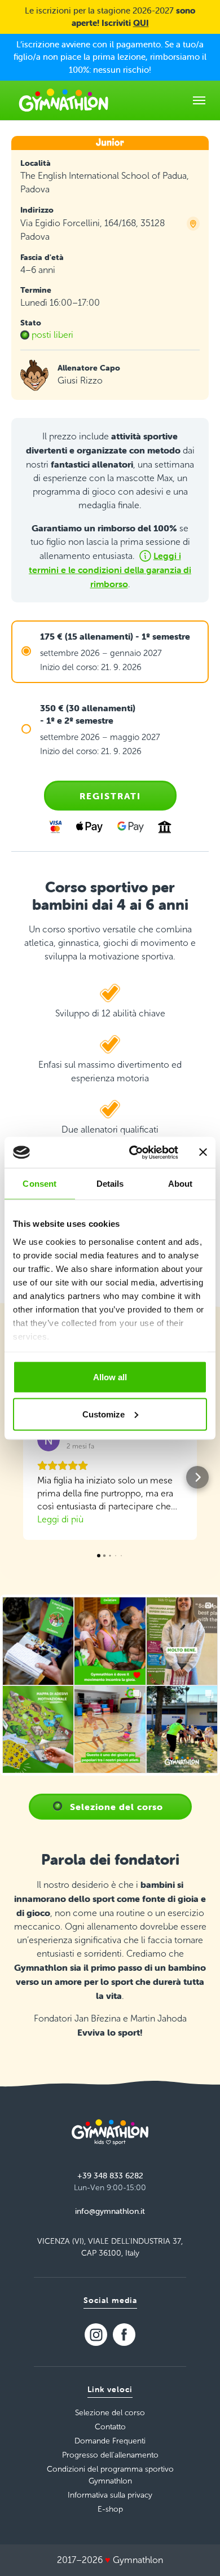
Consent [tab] (39, 1184)
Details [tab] (110, 1184)
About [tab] (181, 1184)
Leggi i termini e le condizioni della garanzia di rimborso (110, 570)
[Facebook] (124, 2335)
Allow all (110, 1377)
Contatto (110, 2427)
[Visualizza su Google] (49, 1440)
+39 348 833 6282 (110, 2176)
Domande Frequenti (110, 2441)
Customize (104, 1414)
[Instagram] (96, 2335)
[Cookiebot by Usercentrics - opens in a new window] (133, 1152)
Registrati (110, 796)
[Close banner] (203, 1152)
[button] (23, 1477)
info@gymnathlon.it (110, 2211)
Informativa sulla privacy (110, 2495)
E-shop (110, 2509)
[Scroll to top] (195, 2551)
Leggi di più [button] (60, 1519)
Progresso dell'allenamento (110, 2455)
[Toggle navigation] (199, 100)
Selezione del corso (116, 1807)
